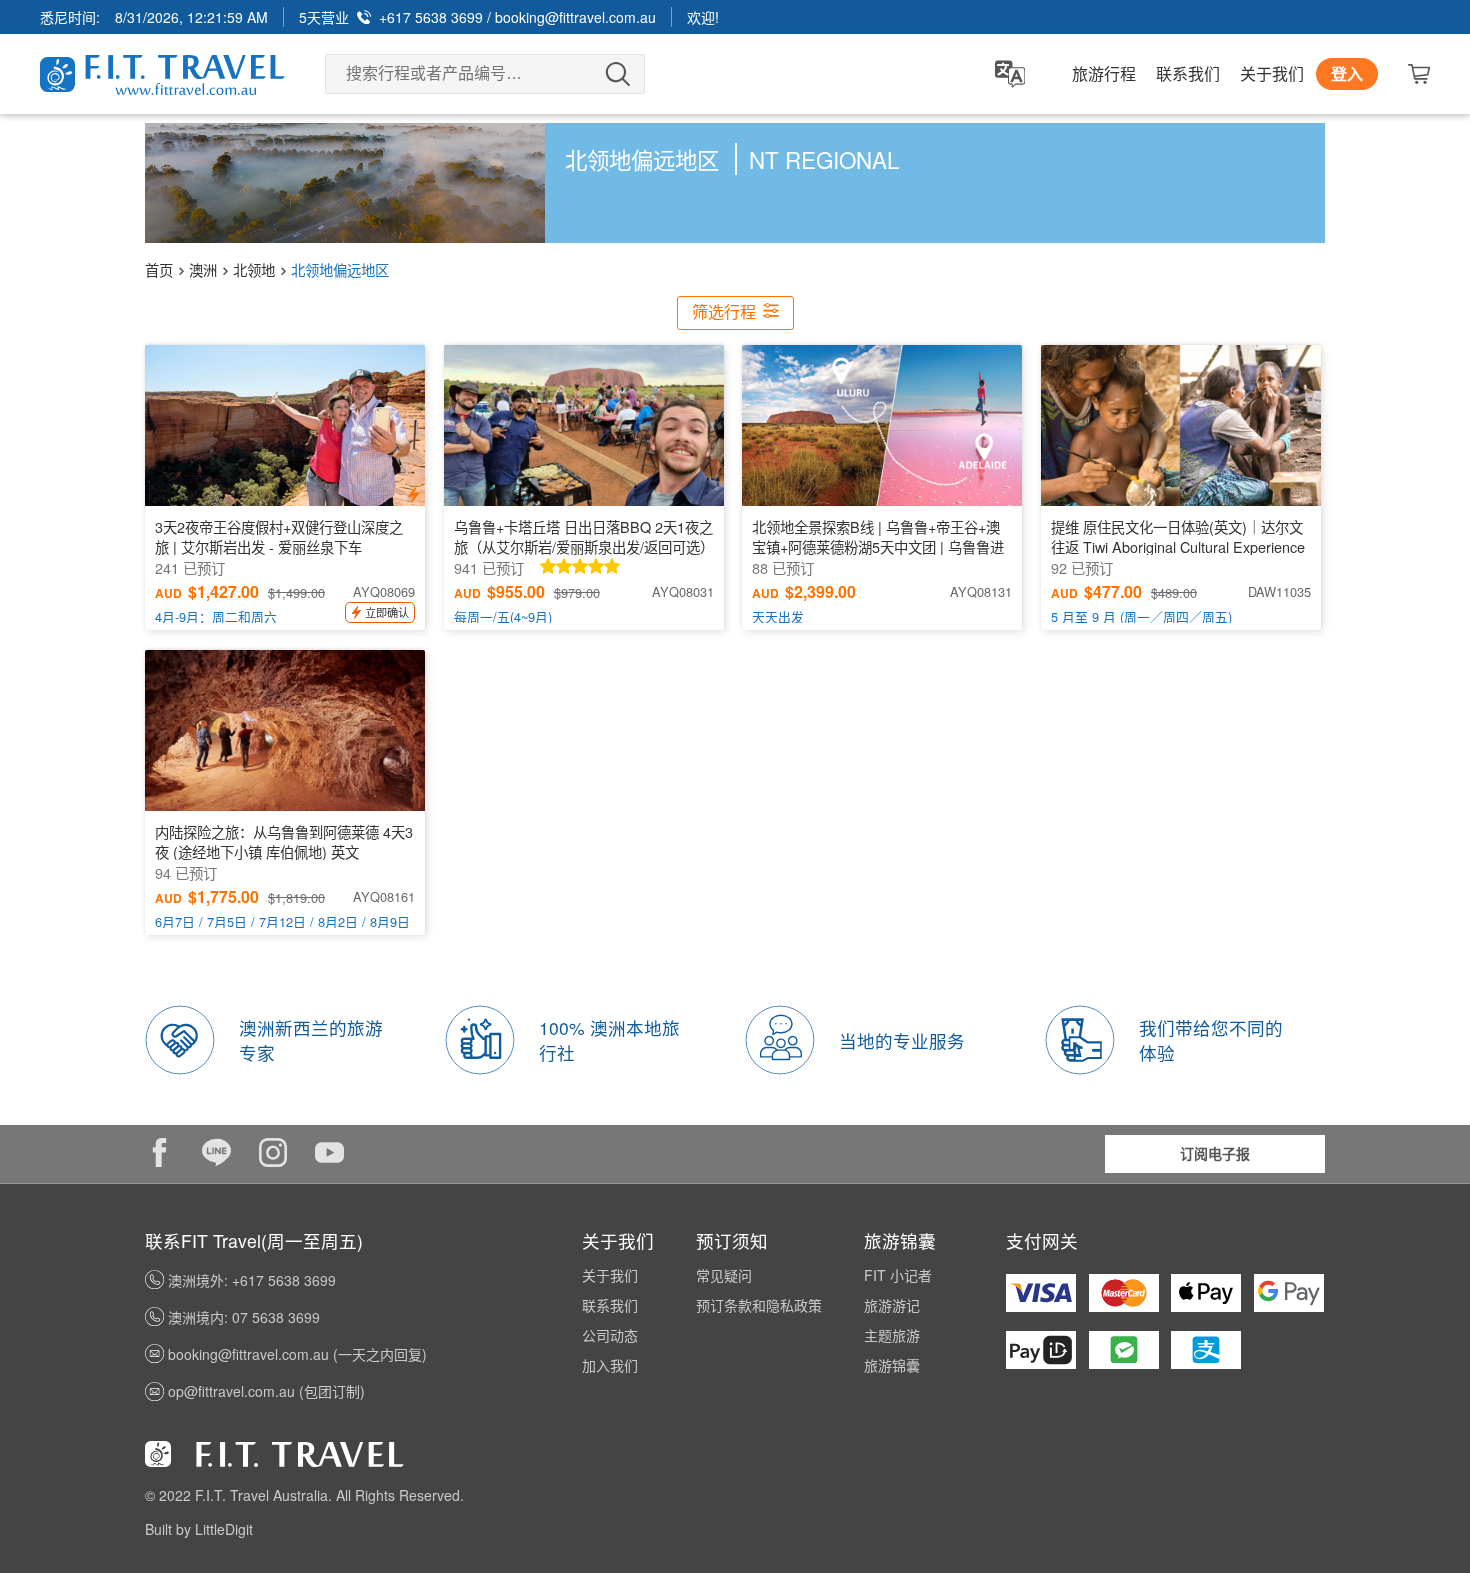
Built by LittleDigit (199, 1529)
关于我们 (1272, 74)
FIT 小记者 (898, 1275)
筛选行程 (726, 312)
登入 (1347, 73)
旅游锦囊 (892, 1365)
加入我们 (610, 1365)
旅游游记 (892, 1305)
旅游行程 (1104, 74)
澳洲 (203, 269)
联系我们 (1188, 74)
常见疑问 (724, 1275)
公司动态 (610, 1335)
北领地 (254, 269)
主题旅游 (892, 1335)
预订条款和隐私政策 (759, 1305)
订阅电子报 (1215, 1153)
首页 (159, 269)
